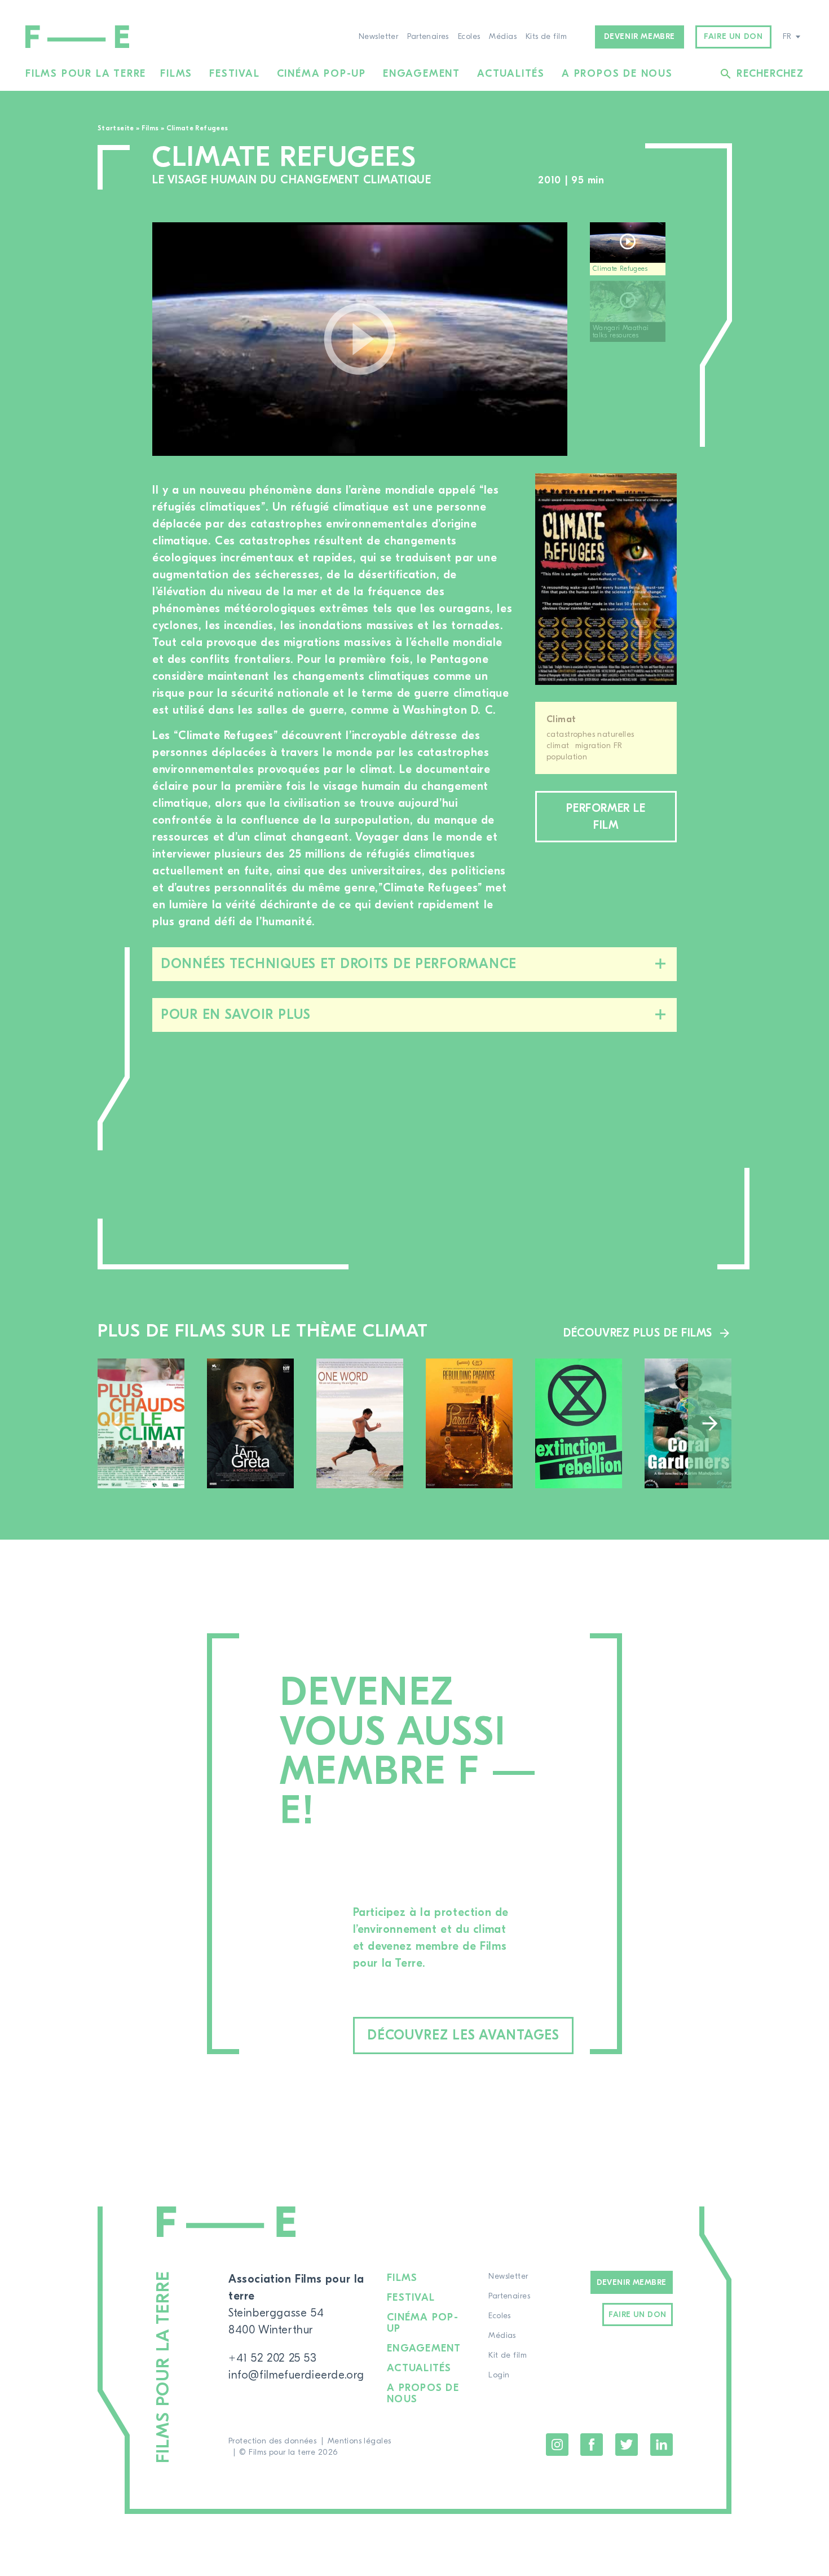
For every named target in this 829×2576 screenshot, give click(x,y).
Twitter (627, 2445)
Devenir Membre (632, 2283)
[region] (633, 339)
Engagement (422, 74)
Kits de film (546, 37)
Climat (561, 719)
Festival (234, 74)
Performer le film (606, 817)
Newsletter (378, 37)
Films (176, 74)
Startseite (116, 128)
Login (499, 2375)
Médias (503, 37)
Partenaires (428, 37)
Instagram (557, 2445)
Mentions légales (360, 2441)
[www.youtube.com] (360, 339)
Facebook (592, 2445)
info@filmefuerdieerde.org (296, 2375)
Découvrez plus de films (638, 1333)
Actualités (511, 74)
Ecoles (469, 37)
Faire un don (733, 37)
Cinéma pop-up (321, 74)
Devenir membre (640, 37)
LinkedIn (662, 2445)
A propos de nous (617, 74)
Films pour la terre (86, 74)
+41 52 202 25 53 (273, 2358)
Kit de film (508, 2355)
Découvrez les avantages (463, 2035)
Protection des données (272, 2441)
